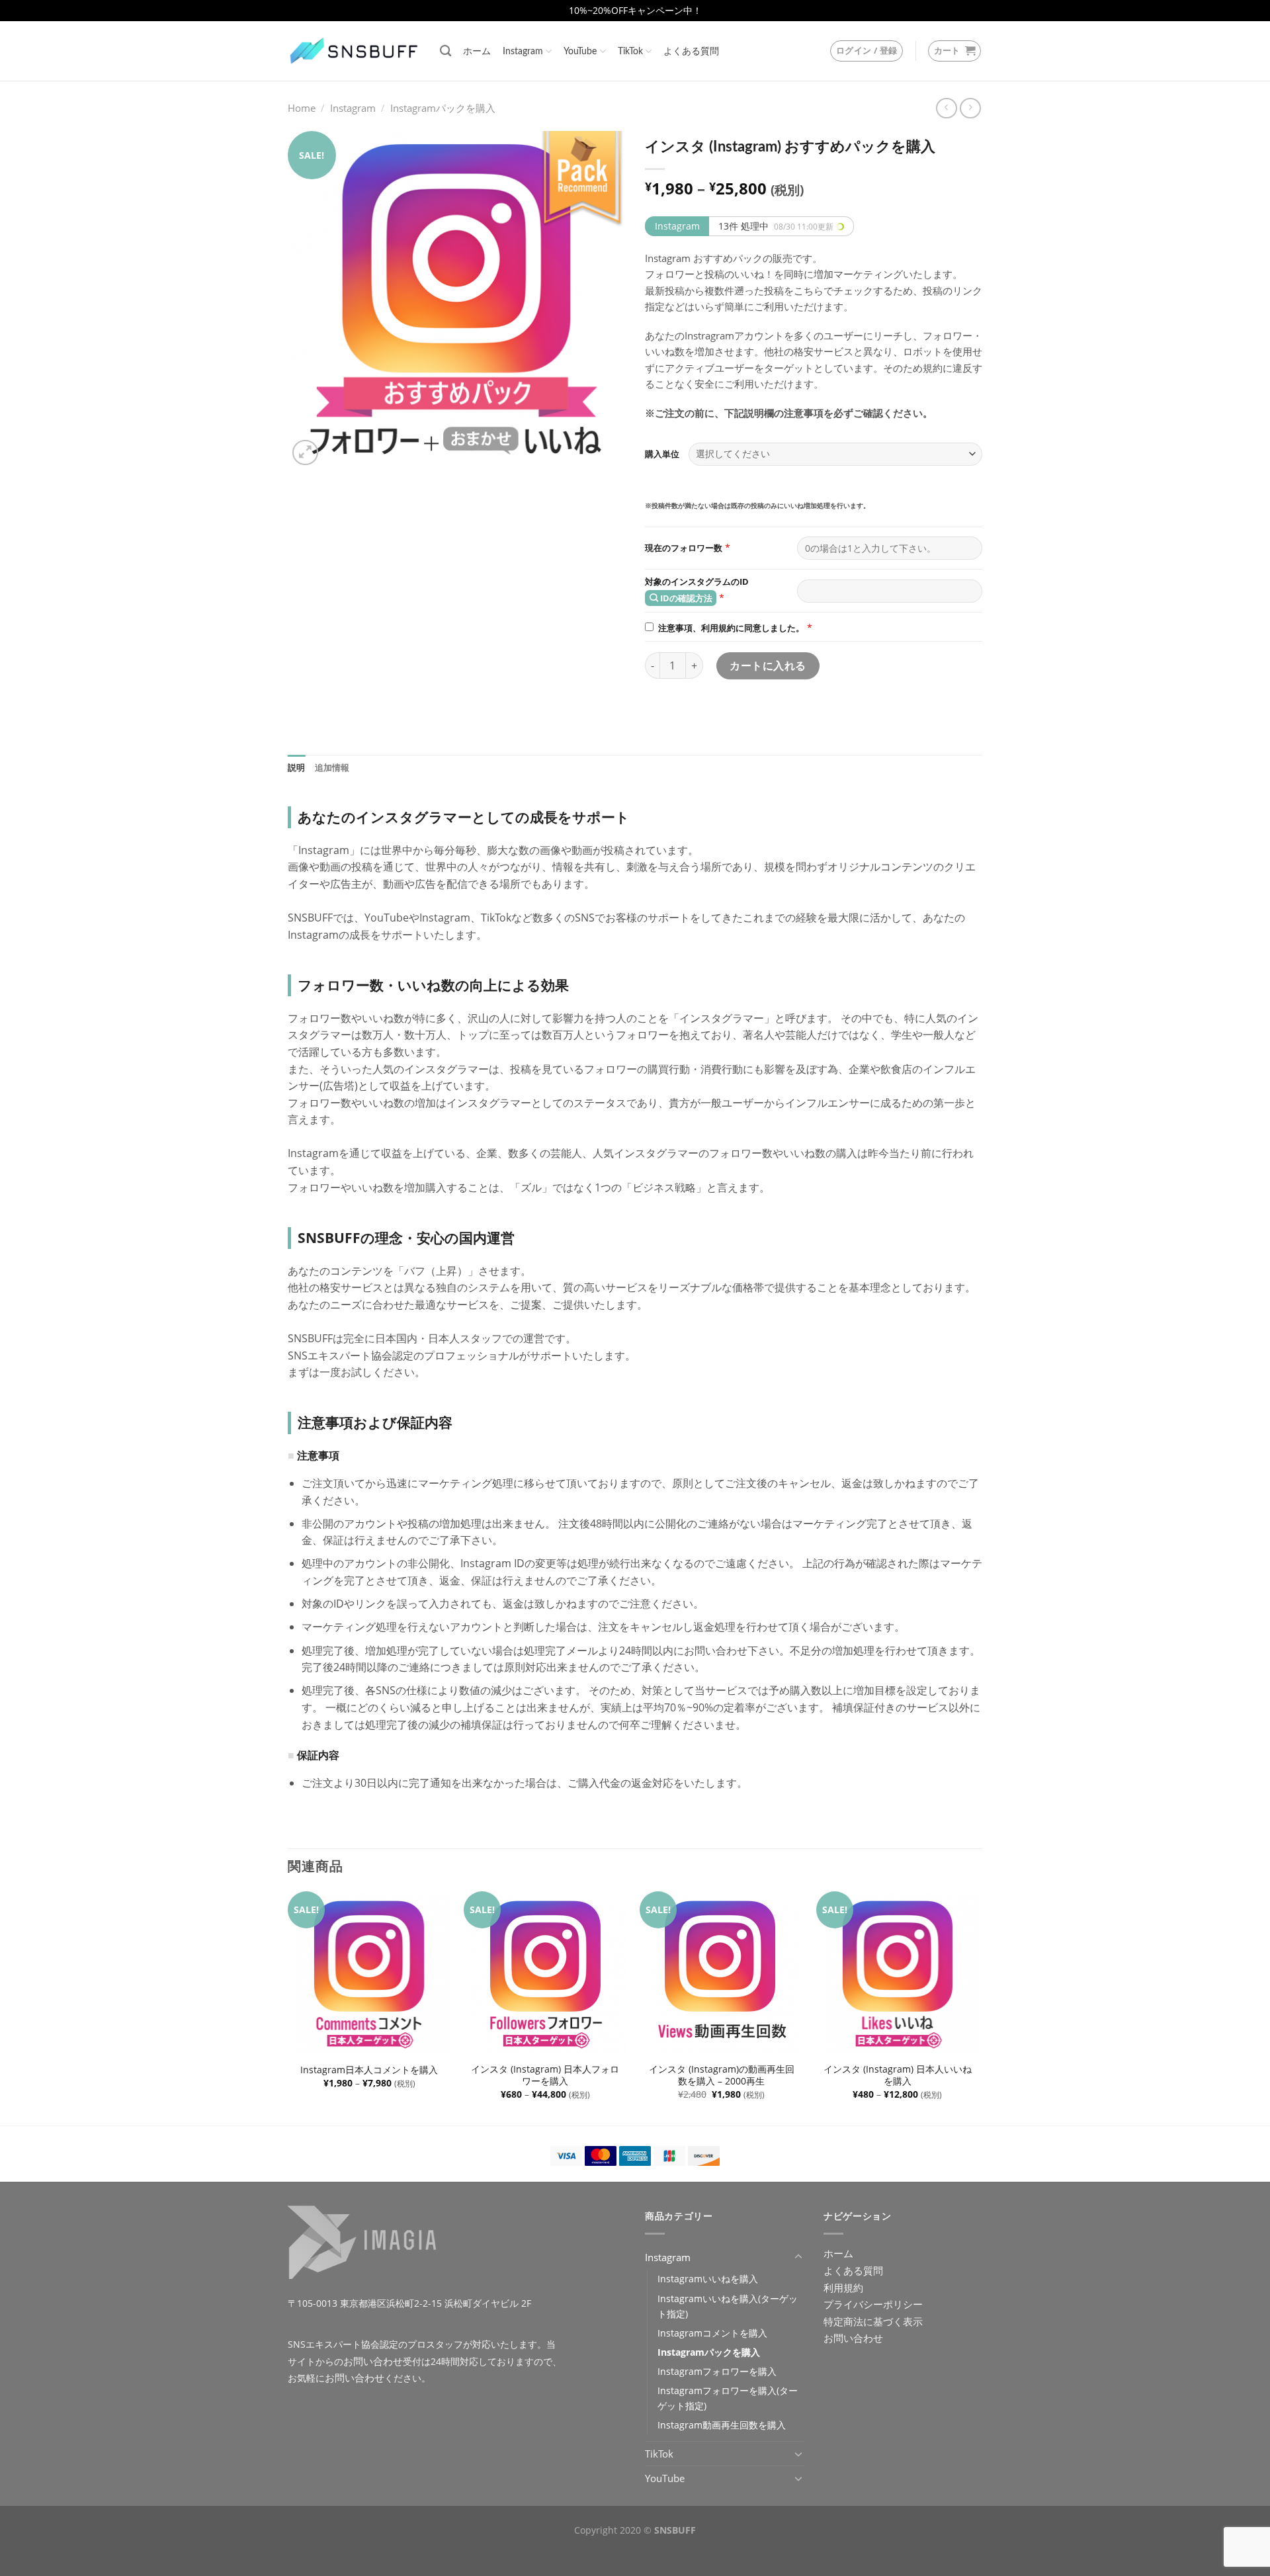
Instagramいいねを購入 (708, 2279)
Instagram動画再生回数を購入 (722, 2425)
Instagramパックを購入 (443, 108)
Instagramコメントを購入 (712, 2333)
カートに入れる (768, 665)
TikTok (630, 51)
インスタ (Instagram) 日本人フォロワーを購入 (545, 2076)
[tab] (297, 768)
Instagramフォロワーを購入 (717, 2371)
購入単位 (662, 454)
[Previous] (288, 2007)
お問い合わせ (373, 2361)
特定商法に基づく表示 (873, 2321)
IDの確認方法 (685, 598)
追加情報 (332, 768)
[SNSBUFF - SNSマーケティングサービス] (354, 51)
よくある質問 (691, 51)
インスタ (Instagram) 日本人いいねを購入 (898, 2076)
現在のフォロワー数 (684, 548)
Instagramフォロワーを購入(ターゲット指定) (728, 2398)
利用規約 (843, 2288)
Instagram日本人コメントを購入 (369, 2070)
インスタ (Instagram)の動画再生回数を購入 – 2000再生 (722, 2076)
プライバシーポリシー (873, 2304)
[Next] (978, 2007)
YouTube (580, 51)
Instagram (523, 51)
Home (302, 108)
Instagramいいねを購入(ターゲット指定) (728, 2306)
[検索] (445, 51)
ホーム (477, 51)
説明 (297, 768)
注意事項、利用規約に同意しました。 (731, 628)
